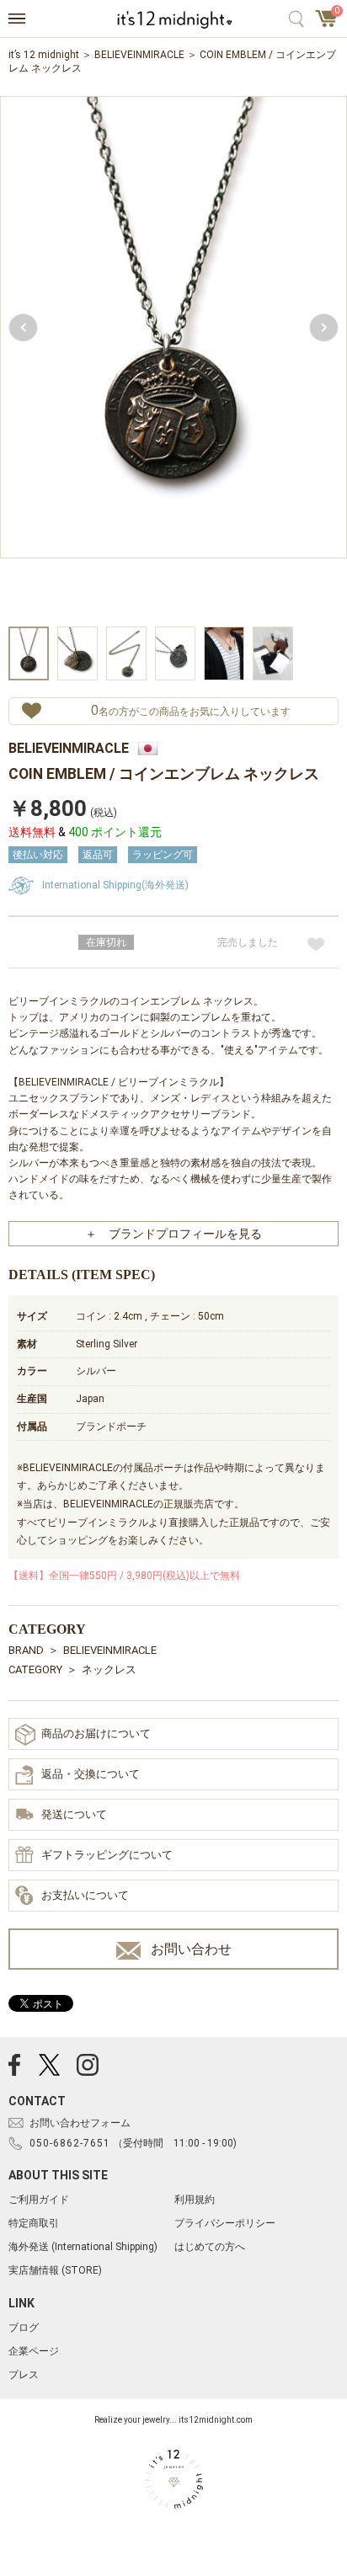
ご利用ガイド (39, 2200)
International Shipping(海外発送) (115, 885)
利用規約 (195, 2200)
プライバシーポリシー (225, 2223)
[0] (327, 24)
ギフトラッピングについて (107, 1855)
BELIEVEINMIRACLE (139, 55)
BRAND (26, 1650)
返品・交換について (91, 1774)
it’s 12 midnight (44, 55)
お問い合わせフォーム (80, 2123)
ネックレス (109, 1669)
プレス (24, 2375)
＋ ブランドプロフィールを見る (173, 1234)
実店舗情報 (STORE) (55, 2270)
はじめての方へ (210, 2247)
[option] (173, 359)
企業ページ (34, 2351)
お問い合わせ (191, 1949)
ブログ (24, 2328)
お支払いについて (85, 1895)
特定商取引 (34, 2223)
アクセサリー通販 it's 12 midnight (174, 19)
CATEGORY (35, 1669)
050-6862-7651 (70, 2143)
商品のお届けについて (96, 1733)
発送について (74, 1814)
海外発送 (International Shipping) (83, 2247)
